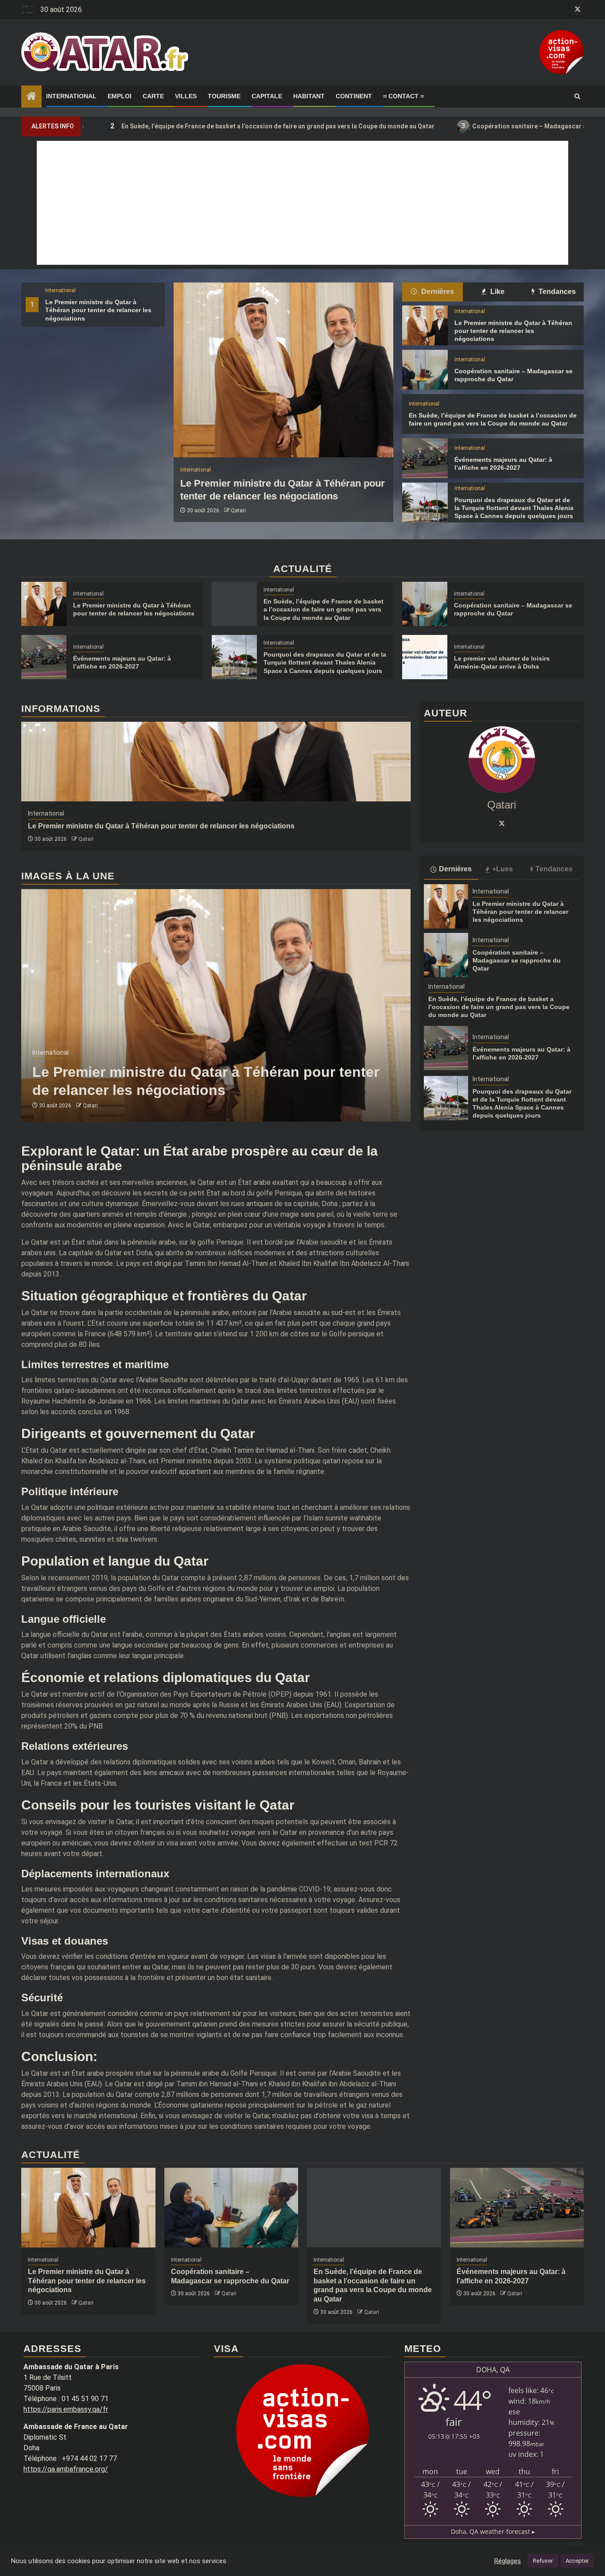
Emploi (120, 96)
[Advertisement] (302, 203)
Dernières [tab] (437, 292)
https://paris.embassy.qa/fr (66, 2409)
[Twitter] (502, 824)
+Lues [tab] (502, 869)
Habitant (309, 96)
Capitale (267, 96)
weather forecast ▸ (493, 2532)
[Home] (31, 97)
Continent (354, 96)
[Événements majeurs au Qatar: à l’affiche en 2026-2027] (425, 458)
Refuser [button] (543, 2561)
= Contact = (403, 96)
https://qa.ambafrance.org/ (66, 2469)
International (71, 96)
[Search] (577, 97)
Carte (153, 96)
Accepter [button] (577, 2561)
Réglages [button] (508, 2561)
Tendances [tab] (556, 292)
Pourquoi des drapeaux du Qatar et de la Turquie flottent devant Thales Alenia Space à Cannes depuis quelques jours (514, 508)
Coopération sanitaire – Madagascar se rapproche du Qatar (464, 126)
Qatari (238, 511)
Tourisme (224, 96)
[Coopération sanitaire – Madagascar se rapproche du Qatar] (425, 370)
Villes (186, 96)
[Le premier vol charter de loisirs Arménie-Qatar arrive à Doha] (425, 657)
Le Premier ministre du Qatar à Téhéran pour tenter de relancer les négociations (98, 310)
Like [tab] (496, 292)
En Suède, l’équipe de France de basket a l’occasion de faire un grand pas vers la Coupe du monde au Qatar (181, 126)
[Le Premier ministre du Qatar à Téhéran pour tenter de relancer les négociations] (283, 370)
